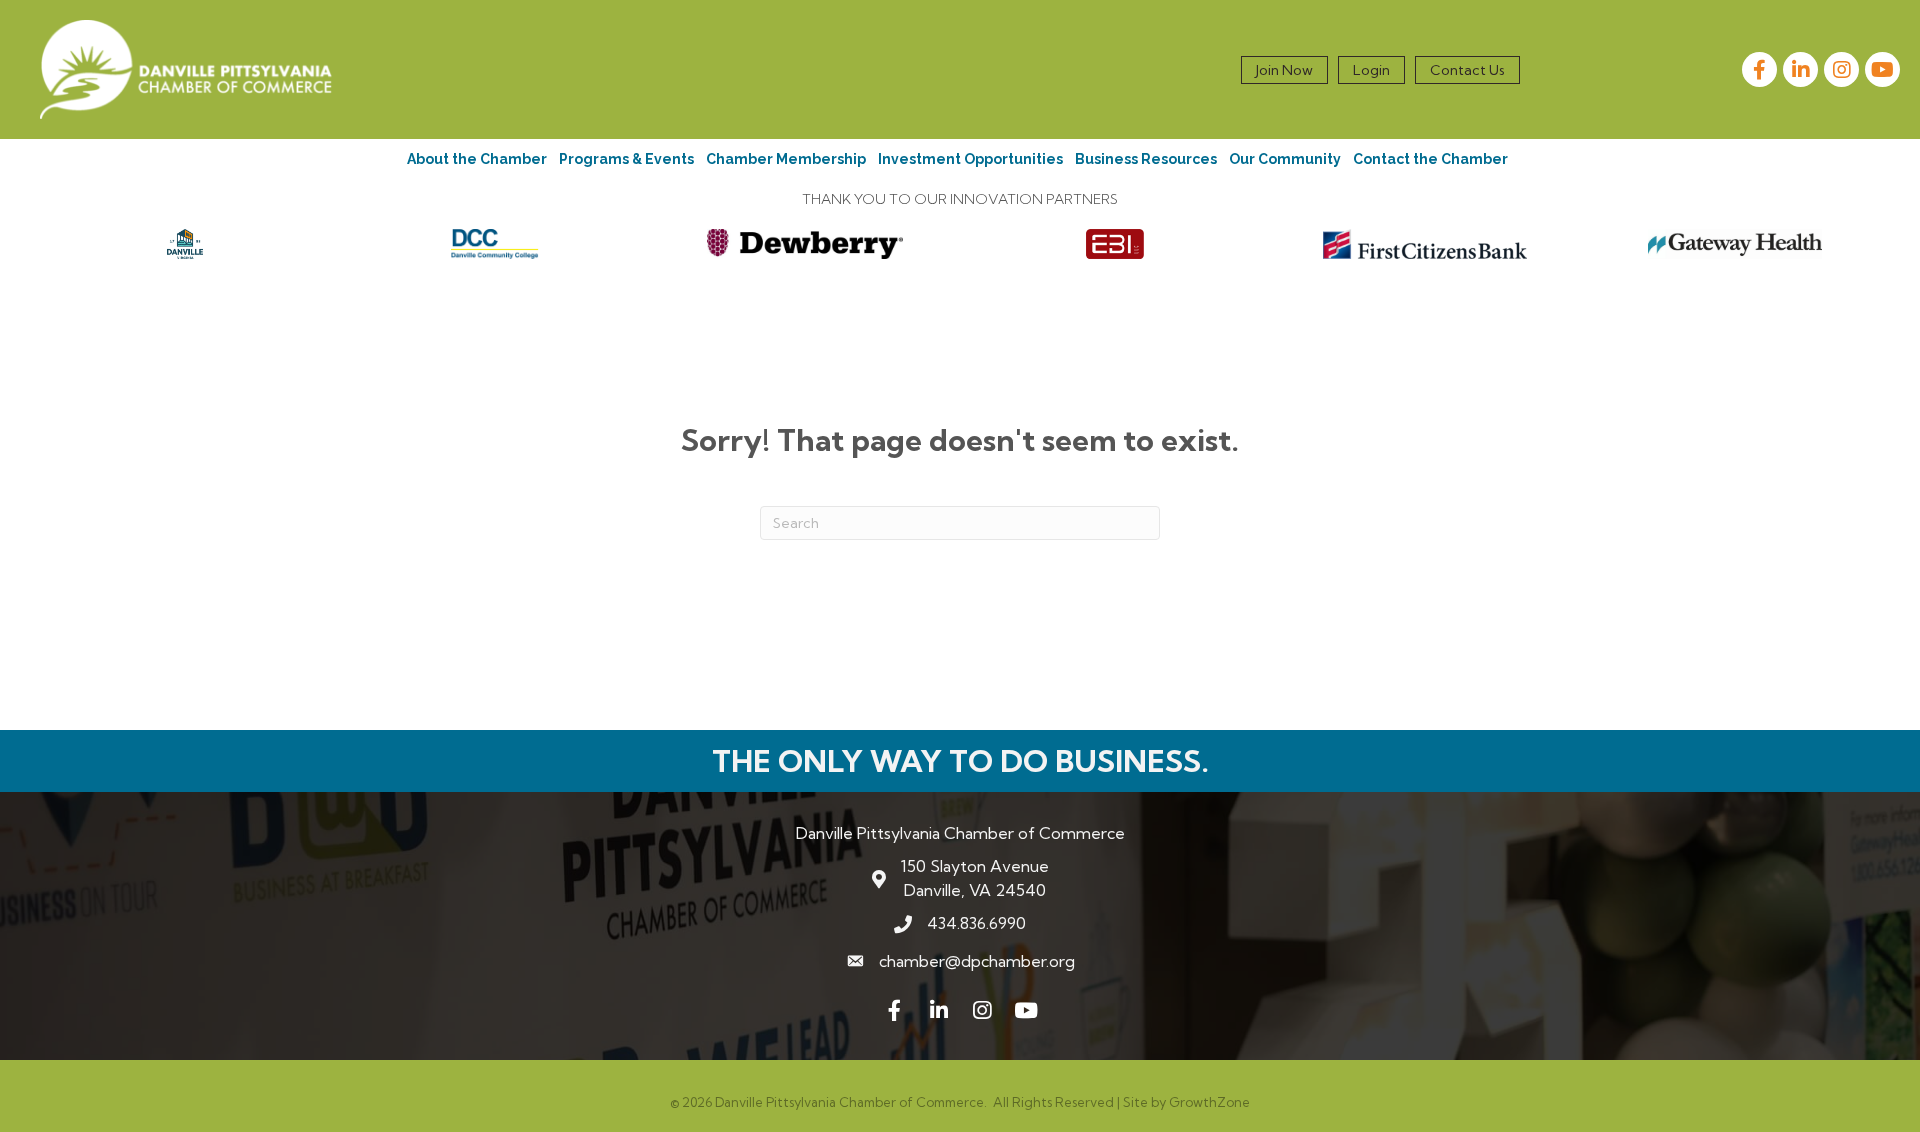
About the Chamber (477, 159)
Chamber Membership (786, 159)
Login (1371, 70)
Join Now (1284, 70)
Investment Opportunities (970, 159)
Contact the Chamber (1430, 159)
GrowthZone (1209, 1102)
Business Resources (1146, 159)
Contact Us (1467, 70)
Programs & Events (626, 159)
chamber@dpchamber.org (977, 961)
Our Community (1285, 159)
